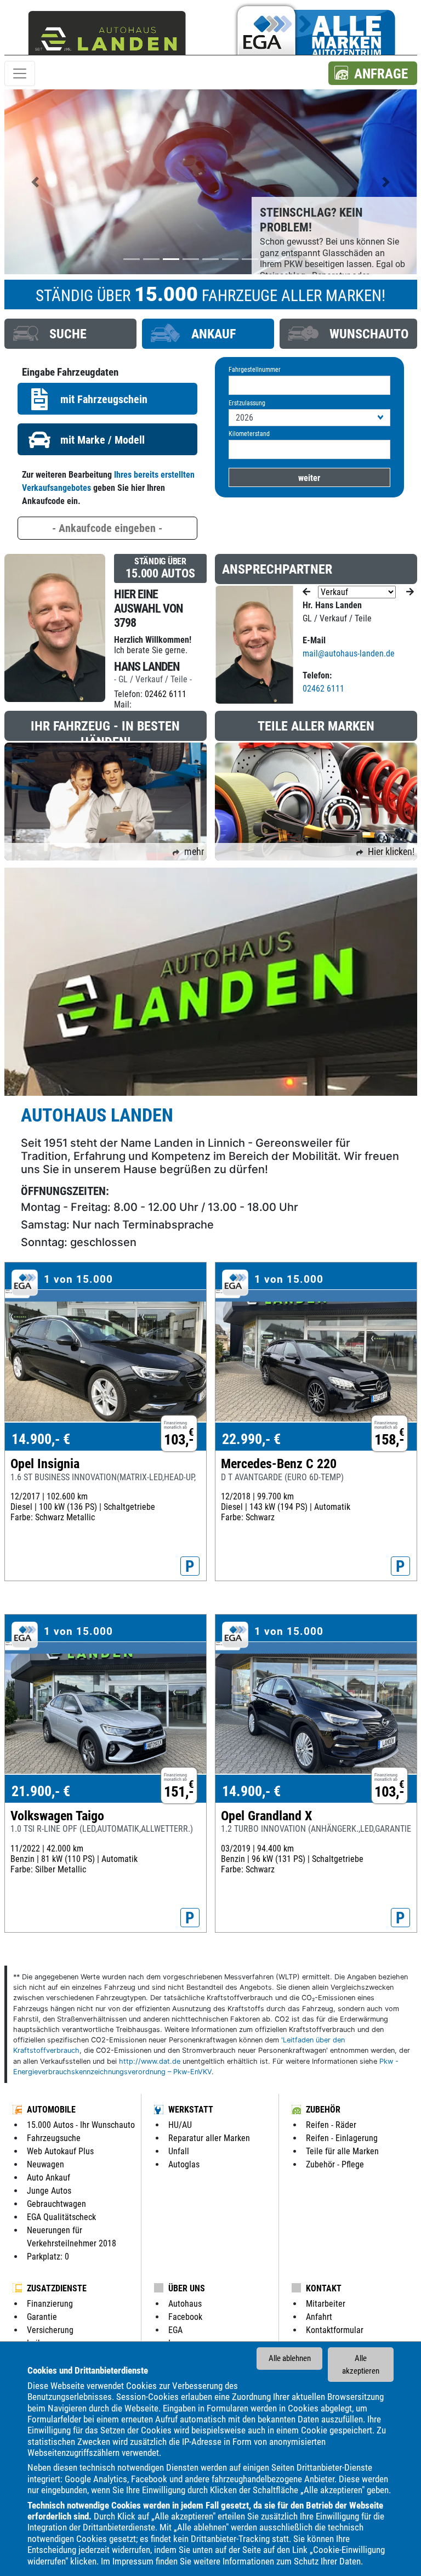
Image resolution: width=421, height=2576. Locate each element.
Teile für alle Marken (342, 2151)
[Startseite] (107, 35)
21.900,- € (41, 1791)
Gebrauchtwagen (56, 2204)
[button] (373, 73)
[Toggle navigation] (20, 73)
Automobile (51, 2110)
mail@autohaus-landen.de (349, 653)
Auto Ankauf (49, 2178)
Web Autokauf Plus (60, 2151)
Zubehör (323, 2110)
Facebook (185, 2317)
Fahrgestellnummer (255, 370)
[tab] (70, 334)
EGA (175, 2330)
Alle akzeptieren (361, 2365)
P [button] (190, 1566)
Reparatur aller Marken (209, 2138)
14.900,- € (41, 1439)
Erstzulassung (247, 403)
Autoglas (184, 2164)
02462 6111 (166, 694)
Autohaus (185, 2304)
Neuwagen (45, 2164)
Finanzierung (50, 2304)
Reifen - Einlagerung (342, 2138)
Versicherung (50, 2330)
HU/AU (180, 2125)
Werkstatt (191, 2110)
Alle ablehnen (290, 2358)
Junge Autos (49, 2191)
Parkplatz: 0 (48, 2257)
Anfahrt (319, 2317)
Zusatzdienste (57, 2288)
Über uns (187, 2288)
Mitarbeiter (326, 2304)
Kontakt (324, 2288)
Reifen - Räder (331, 2125)
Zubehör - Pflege (335, 2164)
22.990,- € (251, 1439)
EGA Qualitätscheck (61, 2217)
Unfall (179, 2151)
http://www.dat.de (150, 2061)
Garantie (42, 2317)
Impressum (133, 2561)
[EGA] (314, 35)
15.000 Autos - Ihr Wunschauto (81, 2125)
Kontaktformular (335, 2330)
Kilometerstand (249, 434)
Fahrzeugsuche (54, 2138)
